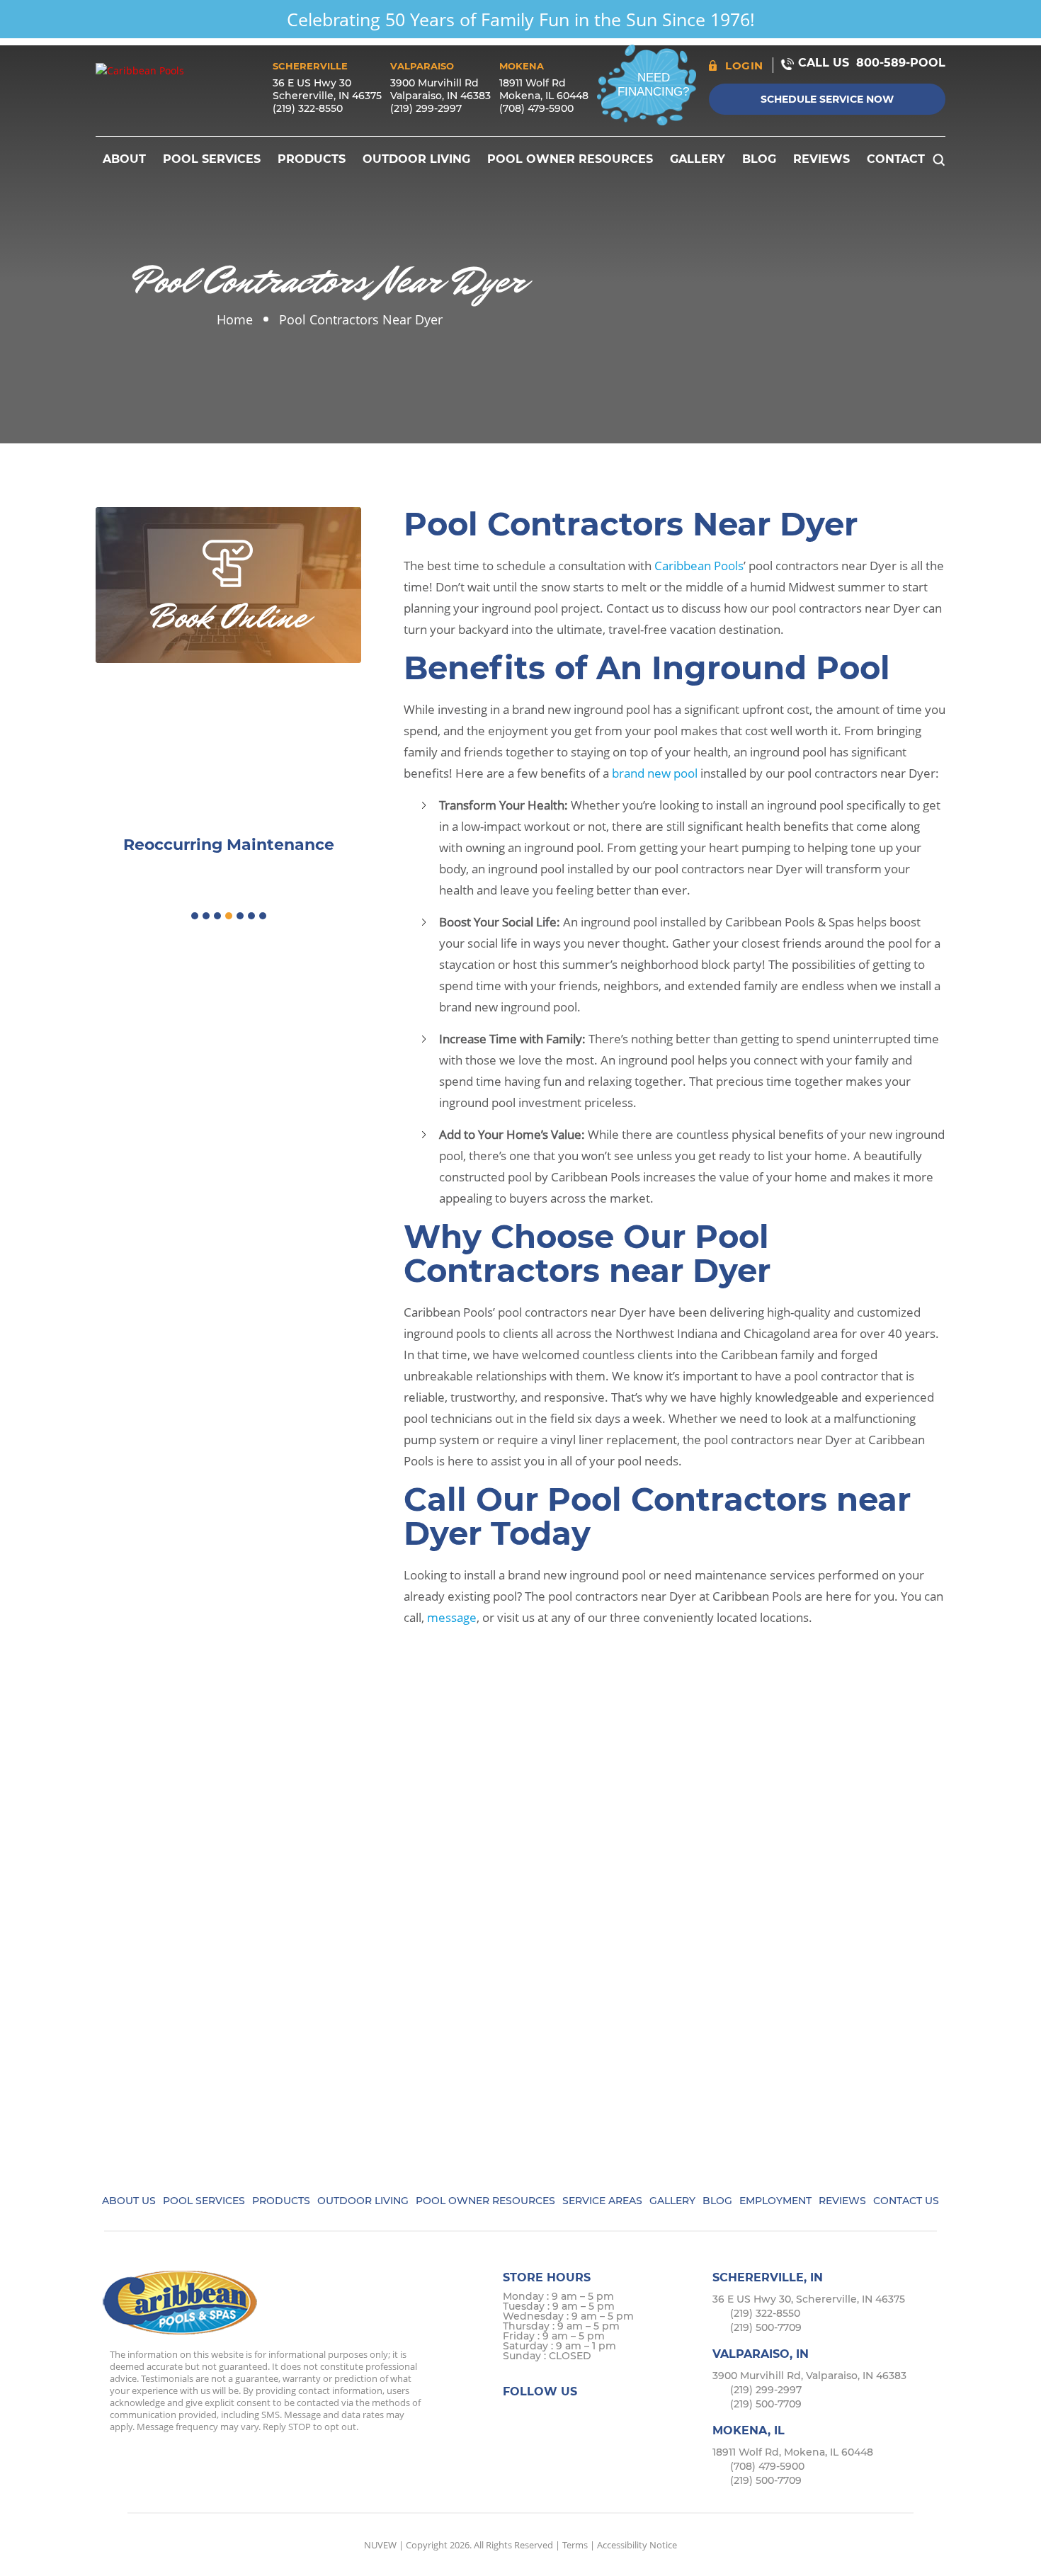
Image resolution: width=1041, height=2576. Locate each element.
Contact (896, 159)
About (124, 159)
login (744, 66)
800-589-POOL (901, 63)
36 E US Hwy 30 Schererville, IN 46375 (327, 89)
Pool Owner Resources (570, 159)
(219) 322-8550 (308, 108)
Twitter (544, 2418)
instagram (571, 2418)
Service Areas (602, 2201)
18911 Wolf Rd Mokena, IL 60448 (544, 89)
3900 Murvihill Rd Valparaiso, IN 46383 (440, 89)
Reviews (821, 159)
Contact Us (906, 2201)
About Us (129, 2201)
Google (599, 2418)
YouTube (626, 2418)
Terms (575, 2545)
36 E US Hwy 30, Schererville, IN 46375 (809, 2299)
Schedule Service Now (827, 99)
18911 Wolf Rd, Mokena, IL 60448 (793, 2452)
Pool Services (212, 159)
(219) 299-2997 (426, 108)
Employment (775, 2201)
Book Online (229, 617)
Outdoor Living (416, 159)
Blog (759, 159)
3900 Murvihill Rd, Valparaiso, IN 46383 (809, 2376)
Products (312, 159)
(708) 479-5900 (536, 108)
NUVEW (380, 2545)
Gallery (698, 159)
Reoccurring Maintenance (229, 845)
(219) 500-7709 (766, 2327)
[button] (195, 916)
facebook (516, 2418)
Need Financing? (653, 85)
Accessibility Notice (637, 2545)
